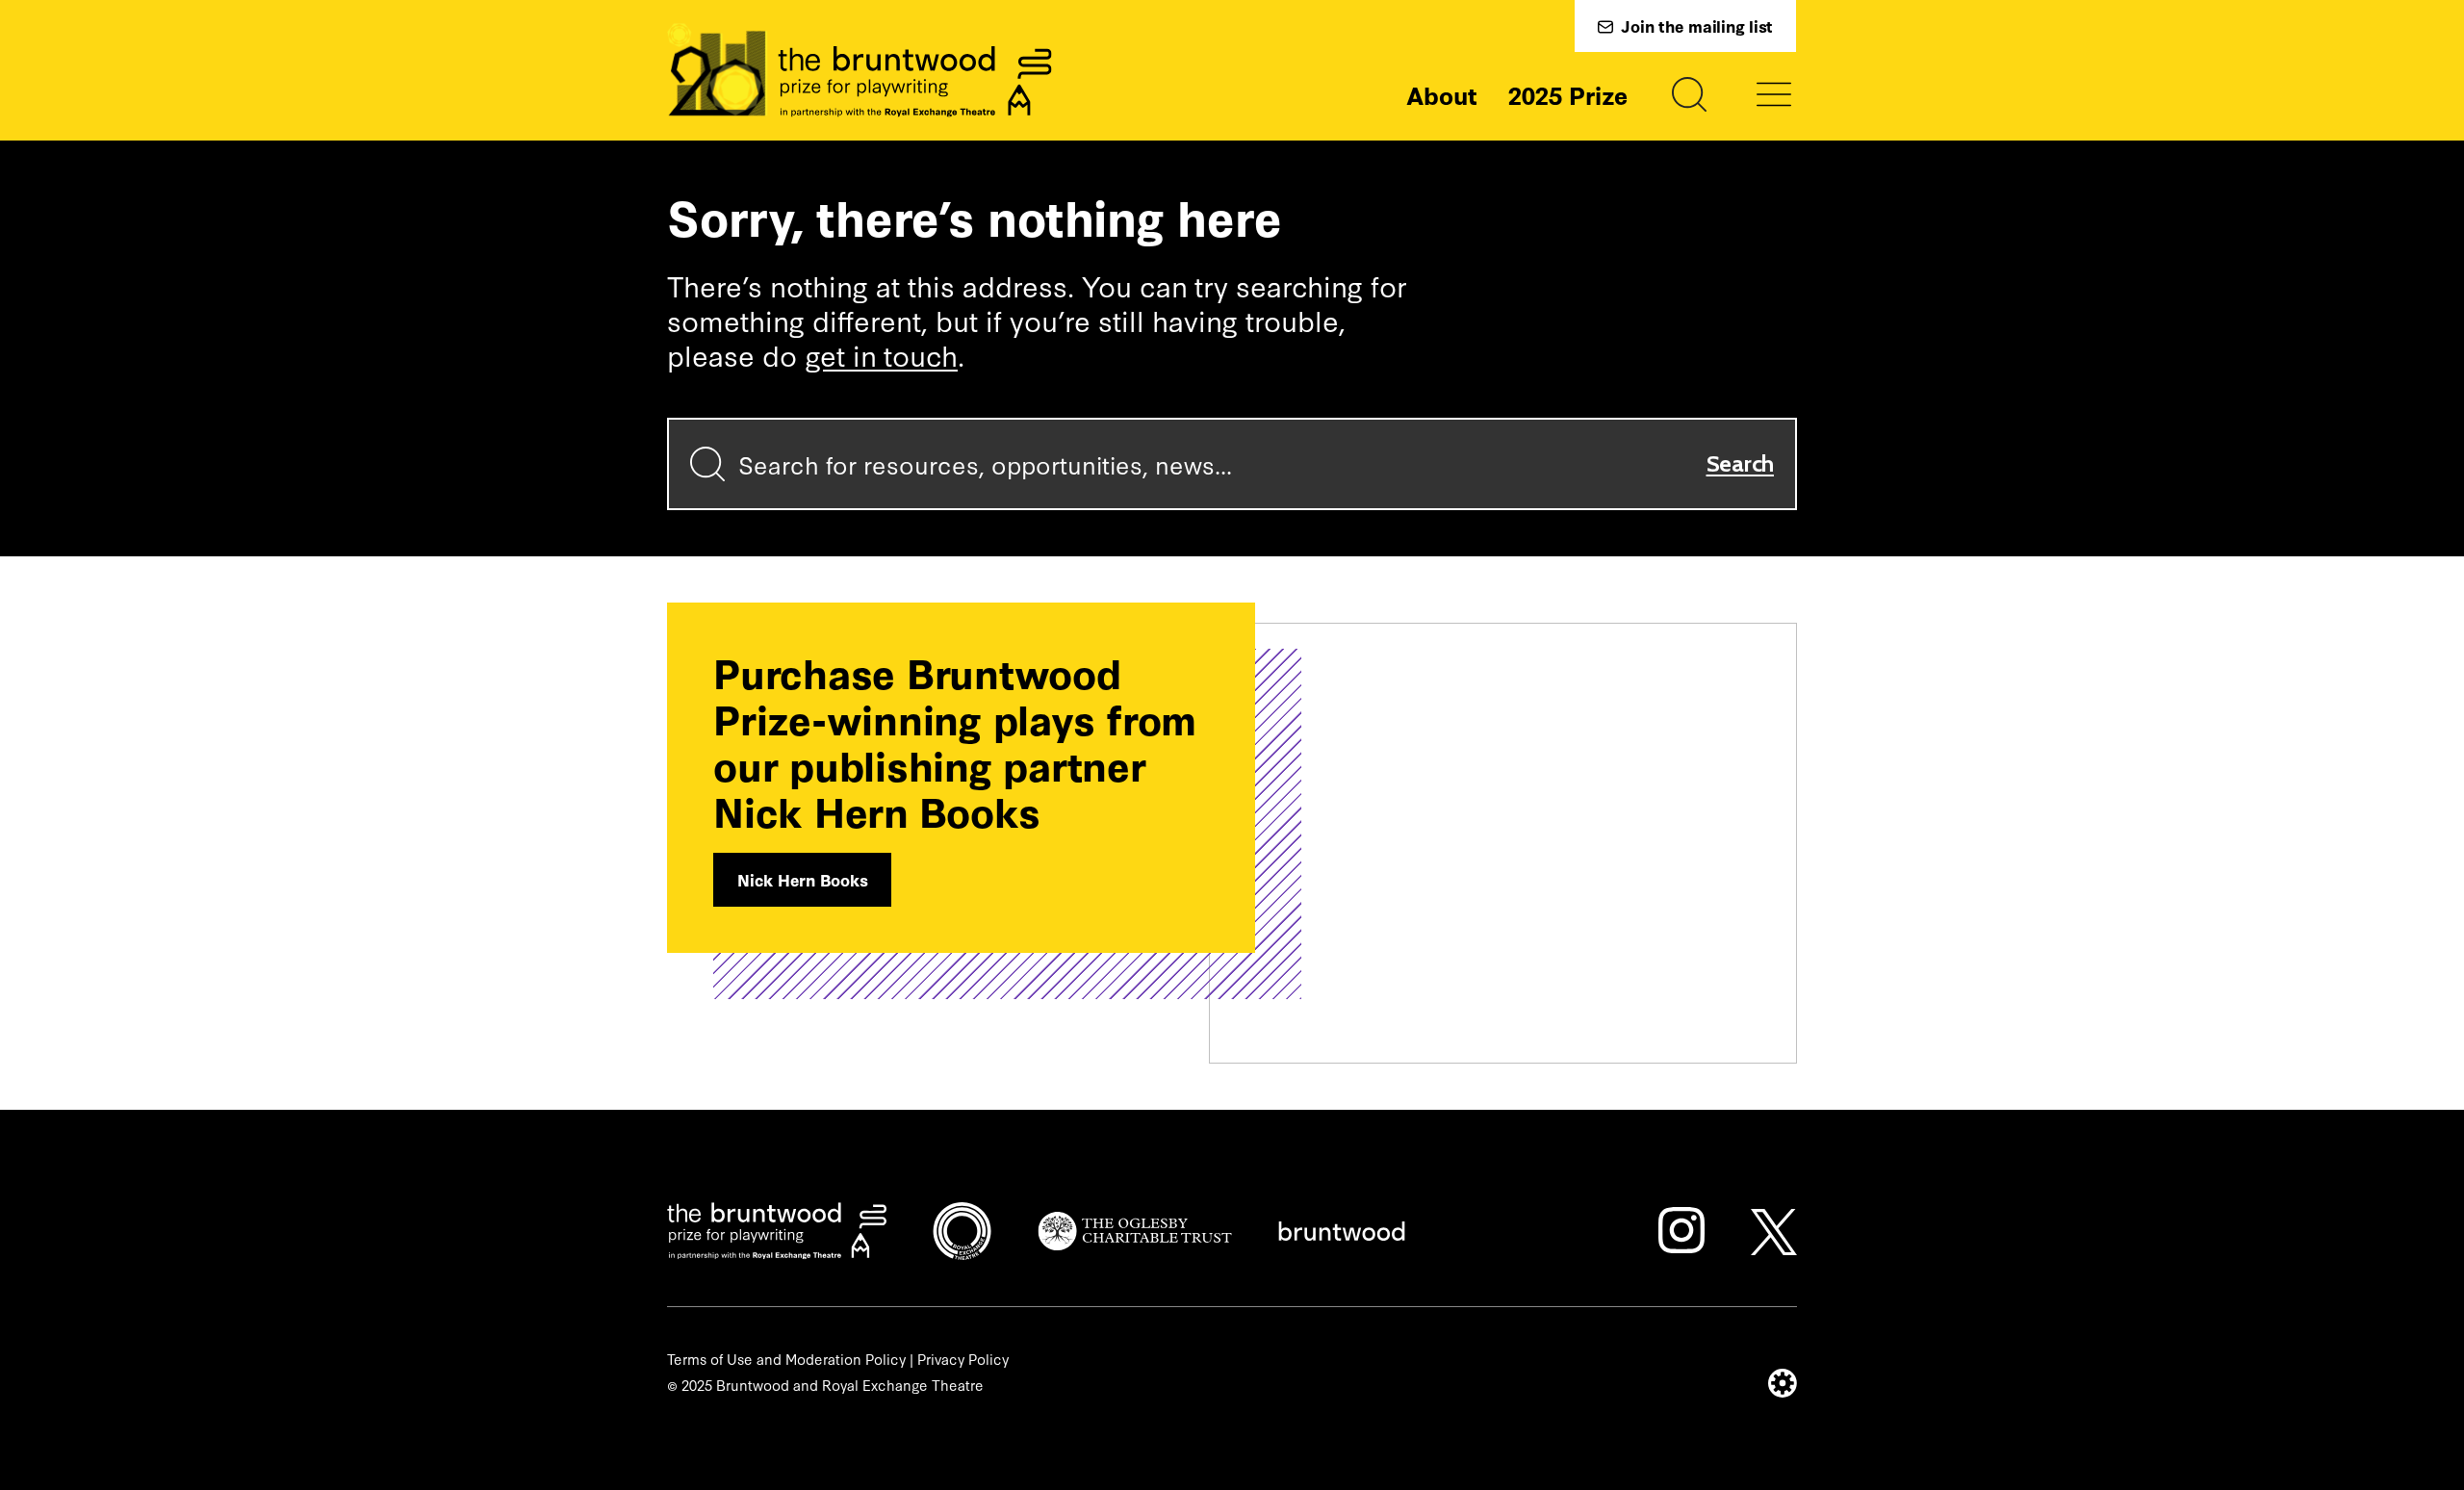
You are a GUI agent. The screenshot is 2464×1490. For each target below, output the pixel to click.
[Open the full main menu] (1774, 94)
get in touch (881, 354)
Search (1741, 463)
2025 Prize (1568, 94)
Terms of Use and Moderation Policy (786, 1359)
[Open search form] (1689, 94)
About (1442, 94)
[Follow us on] (1681, 1230)
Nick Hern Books (802, 879)
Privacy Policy (963, 1359)
